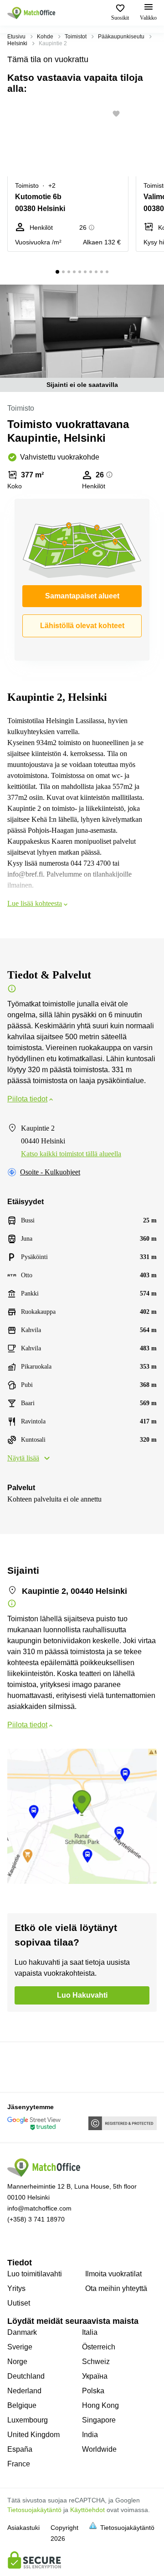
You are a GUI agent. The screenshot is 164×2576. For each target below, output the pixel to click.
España (20, 2449)
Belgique (22, 2405)
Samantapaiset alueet (82, 596)
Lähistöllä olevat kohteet (82, 626)
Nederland (24, 2391)
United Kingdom (33, 2435)
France (19, 2464)
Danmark (22, 2332)
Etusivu (16, 37)
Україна (95, 2376)
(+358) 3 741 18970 (36, 2219)
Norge (17, 2362)
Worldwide (99, 2449)
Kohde (45, 37)
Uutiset (19, 2303)
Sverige (20, 2347)
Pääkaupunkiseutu (121, 37)
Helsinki (17, 43)
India (90, 2435)
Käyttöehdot (87, 2510)
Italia (90, 2332)
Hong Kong (100, 2405)
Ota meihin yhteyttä (116, 2288)
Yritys (16, 2288)
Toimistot (76, 37)
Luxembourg (28, 2420)
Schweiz (96, 2362)
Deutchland (26, 2376)
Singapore (99, 2420)
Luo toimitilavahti (35, 2274)
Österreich (99, 2347)
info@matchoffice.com (39, 2208)
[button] (119, 114)
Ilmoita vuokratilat (113, 2274)
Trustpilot (20, 2066)
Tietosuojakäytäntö (34, 2510)
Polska (93, 2391)
